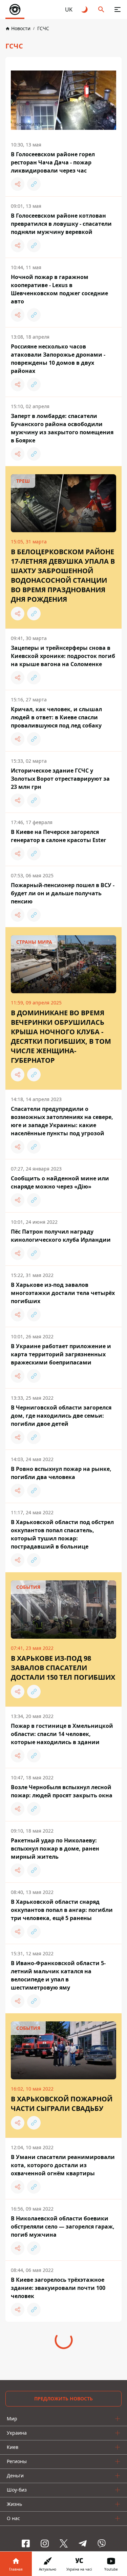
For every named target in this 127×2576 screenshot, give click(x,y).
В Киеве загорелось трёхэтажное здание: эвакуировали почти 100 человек (58, 2288)
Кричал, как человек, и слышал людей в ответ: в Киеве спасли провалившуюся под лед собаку (56, 717)
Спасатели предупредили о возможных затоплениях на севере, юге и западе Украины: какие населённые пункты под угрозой (62, 1121)
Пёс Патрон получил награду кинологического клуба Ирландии (61, 1236)
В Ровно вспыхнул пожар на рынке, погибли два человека (61, 1473)
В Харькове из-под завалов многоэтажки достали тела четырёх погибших (63, 1293)
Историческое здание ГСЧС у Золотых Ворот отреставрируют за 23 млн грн (60, 779)
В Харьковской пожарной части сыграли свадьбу (62, 2104)
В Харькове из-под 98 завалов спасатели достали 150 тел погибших (63, 1668)
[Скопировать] (34, 184)
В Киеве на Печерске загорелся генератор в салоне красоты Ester (58, 836)
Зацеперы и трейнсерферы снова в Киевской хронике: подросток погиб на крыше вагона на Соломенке (63, 656)
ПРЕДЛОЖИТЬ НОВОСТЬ (63, 2399)
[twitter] (64, 2543)
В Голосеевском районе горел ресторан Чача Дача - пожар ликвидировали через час (53, 162)
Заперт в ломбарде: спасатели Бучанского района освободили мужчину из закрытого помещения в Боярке (62, 428)
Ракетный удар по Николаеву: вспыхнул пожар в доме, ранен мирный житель (55, 1849)
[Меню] (118, 9)
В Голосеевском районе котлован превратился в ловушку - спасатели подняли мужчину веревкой (61, 224)
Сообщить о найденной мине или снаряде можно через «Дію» (60, 1182)
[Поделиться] (18, 184)
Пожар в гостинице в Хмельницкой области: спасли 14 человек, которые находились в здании (62, 1734)
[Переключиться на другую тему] (85, 9)
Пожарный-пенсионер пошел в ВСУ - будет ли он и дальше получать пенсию (63, 893)
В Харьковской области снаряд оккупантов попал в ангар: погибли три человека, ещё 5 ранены (62, 1910)
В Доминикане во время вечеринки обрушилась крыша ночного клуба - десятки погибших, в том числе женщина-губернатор (61, 1036)
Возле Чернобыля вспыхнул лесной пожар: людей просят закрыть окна (62, 1791)
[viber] (102, 2543)
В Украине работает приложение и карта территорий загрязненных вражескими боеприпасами (61, 1354)
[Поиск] (101, 9)
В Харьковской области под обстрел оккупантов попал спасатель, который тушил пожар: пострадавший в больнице (62, 1534)
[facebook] (26, 2543)
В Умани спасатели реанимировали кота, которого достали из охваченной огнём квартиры (63, 2165)
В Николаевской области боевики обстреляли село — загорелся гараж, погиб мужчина (63, 2226)
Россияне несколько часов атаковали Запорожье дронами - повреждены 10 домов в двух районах (58, 359)
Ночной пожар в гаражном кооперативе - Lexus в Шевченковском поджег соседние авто (59, 289)
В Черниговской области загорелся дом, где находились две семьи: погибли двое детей (61, 1416)
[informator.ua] (15, 9)
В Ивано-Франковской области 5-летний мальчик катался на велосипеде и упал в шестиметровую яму (58, 1975)
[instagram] (45, 2543)
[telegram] (83, 2543)
